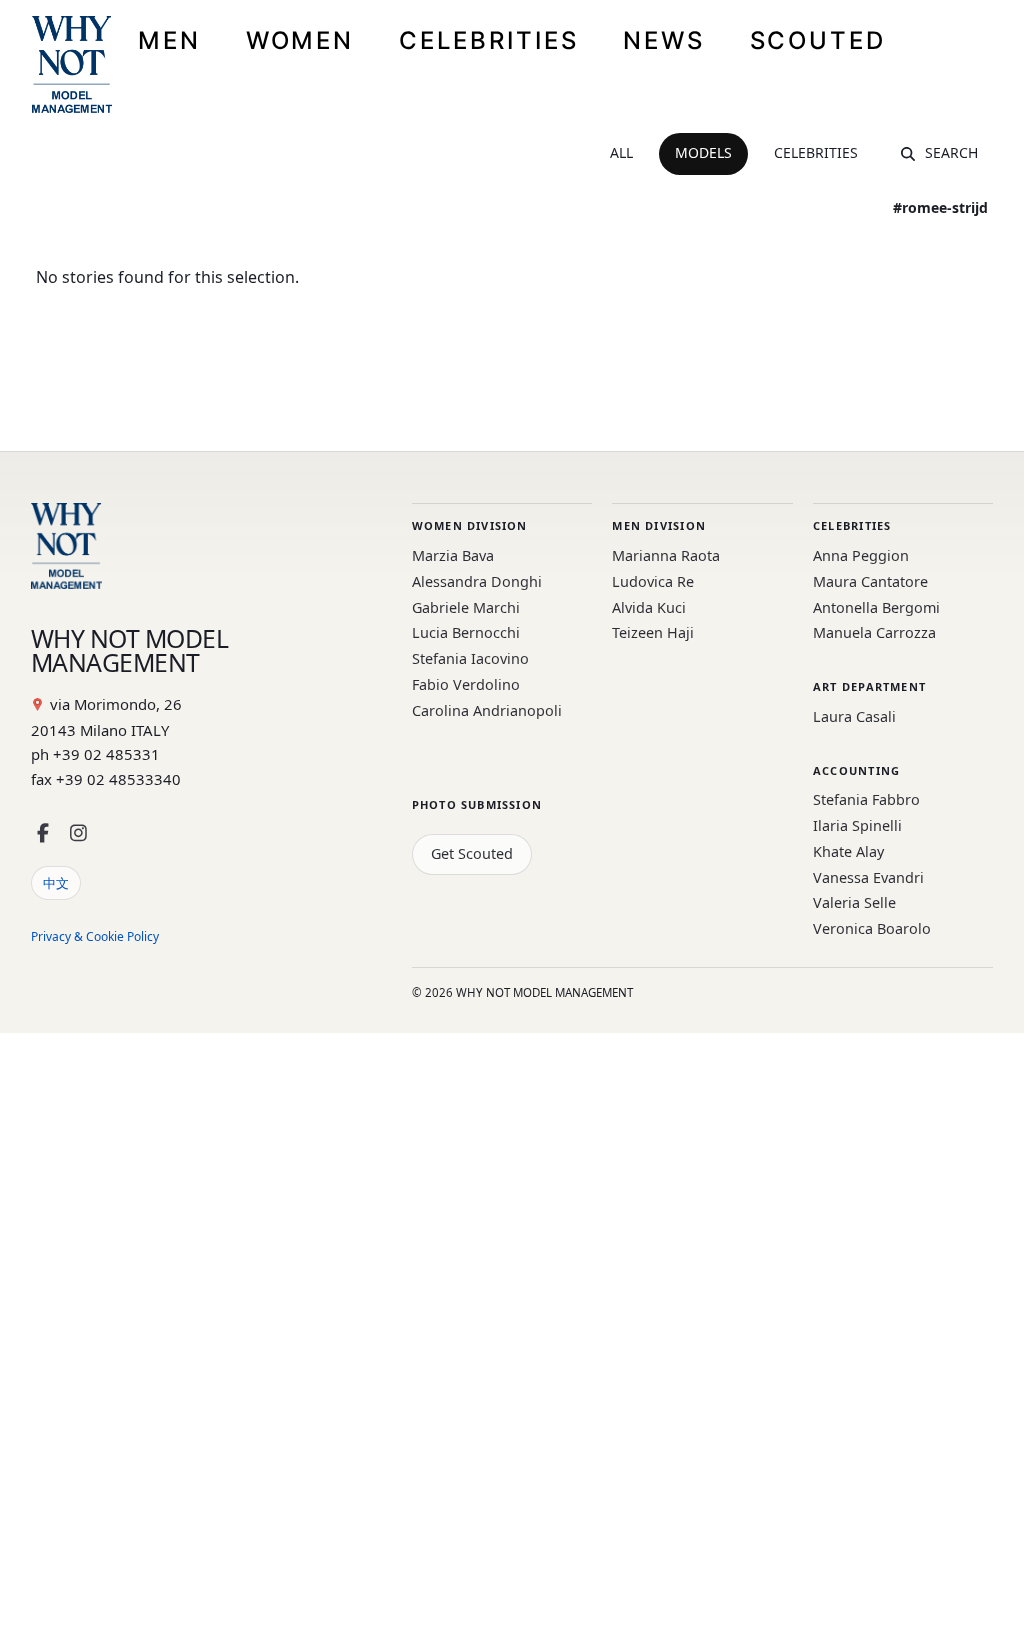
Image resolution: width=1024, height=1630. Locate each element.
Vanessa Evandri (868, 877)
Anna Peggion (861, 555)
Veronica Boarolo (872, 928)
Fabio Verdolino (466, 684)
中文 (56, 883)
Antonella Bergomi (876, 607)
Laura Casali (854, 716)
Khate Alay (848, 851)
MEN (169, 40)
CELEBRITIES (489, 40)
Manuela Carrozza (874, 632)
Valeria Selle (854, 902)
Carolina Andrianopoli (487, 710)
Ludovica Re (653, 581)
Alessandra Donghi (477, 581)
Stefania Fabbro (866, 799)
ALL (621, 152)
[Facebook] (43, 833)
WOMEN (300, 40)
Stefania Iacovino (470, 658)
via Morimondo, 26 (116, 704)
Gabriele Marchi (466, 607)
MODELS (703, 152)
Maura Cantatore (870, 581)
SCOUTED (818, 40)
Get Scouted (472, 853)
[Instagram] (79, 833)
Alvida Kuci (649, 607)
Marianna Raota (666, 555)
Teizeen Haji (653, 632)
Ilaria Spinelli (857, 825)
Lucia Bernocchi (466, 632)
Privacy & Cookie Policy (95, 936)
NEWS (664, 40)
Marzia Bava (453, 555)
